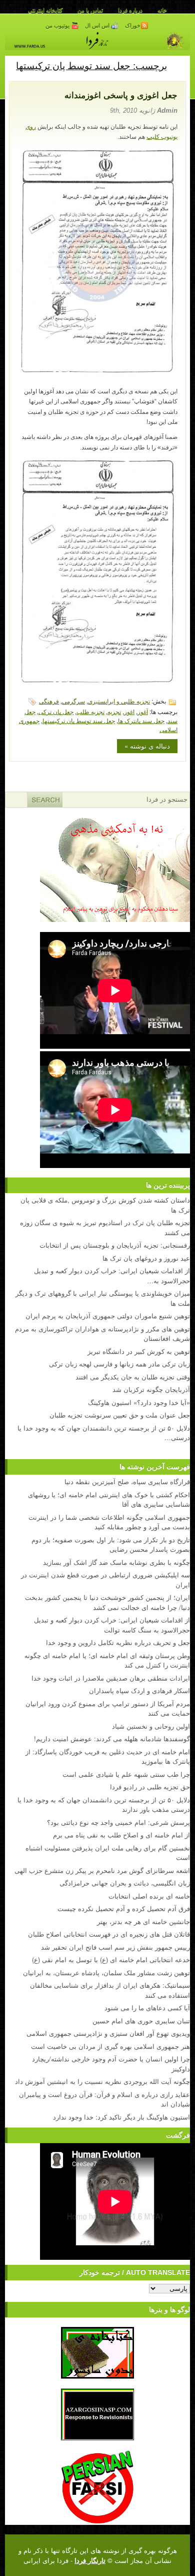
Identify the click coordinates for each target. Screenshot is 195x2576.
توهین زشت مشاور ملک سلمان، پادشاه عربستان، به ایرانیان (106, 1972)
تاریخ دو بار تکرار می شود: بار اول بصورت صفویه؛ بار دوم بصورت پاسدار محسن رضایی (111, 1545)
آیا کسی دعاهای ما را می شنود (147, 2008)
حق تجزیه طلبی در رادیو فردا (150, 1787)
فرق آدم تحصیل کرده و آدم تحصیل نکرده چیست (124, 1908)
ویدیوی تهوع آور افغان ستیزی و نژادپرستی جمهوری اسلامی (108, 2033)
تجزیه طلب (90, 711)
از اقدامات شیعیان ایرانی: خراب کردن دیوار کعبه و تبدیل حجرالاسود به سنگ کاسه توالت (112, 1625)
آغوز (143, 711)
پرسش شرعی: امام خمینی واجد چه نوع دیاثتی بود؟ (118, 1822)
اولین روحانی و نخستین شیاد (151, 1726)
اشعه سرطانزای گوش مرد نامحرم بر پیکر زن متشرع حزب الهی (102, 1870)
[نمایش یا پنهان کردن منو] (178, 65)
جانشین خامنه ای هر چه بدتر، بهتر (143, 1921)
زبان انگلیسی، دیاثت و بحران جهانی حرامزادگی (125, 1883)
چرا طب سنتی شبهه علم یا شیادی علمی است (126, 1774)
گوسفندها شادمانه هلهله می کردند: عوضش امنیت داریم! (112, 1738)
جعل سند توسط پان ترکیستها (79, 720)
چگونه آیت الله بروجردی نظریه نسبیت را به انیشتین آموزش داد (102, 2081)
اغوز (129, 711)
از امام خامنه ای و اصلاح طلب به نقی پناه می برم (121, 1835)
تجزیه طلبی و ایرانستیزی (119, 701)
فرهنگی (49, 701)
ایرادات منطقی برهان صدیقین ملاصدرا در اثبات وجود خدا (111, 1678)
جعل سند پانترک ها (141, 720)
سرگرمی (73, 701)
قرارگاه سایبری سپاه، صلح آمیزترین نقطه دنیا (127, 1481)
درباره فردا (130, 10)
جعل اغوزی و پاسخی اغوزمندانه (121, 95)
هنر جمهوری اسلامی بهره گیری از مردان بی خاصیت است (110, 2046)
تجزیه (114, 711)
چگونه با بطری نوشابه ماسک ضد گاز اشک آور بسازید (116, 1562)
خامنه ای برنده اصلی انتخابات (149, 1896)
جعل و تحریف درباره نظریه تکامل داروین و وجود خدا (118, 1642)
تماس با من (90, 10)
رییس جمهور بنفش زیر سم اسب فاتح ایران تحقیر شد (115, 1947)
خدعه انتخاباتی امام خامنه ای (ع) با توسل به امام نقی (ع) (111, 1959)
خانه (162, 10)
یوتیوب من (58, 26)
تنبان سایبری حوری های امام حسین (141, 2021)
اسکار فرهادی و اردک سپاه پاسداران (139, 1690)
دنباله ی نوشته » (147, 746)
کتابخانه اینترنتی (45, 10)
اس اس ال (98, 26)
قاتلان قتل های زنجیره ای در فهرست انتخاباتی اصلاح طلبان (109, 1934)
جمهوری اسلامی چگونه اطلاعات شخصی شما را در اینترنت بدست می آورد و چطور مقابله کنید (109, 1522)
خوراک (133, 26)
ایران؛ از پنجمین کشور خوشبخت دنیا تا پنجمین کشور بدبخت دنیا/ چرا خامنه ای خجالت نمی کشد (107, 1602)
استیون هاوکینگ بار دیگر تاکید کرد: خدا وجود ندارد (121, 2117)
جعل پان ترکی (56, 711)
